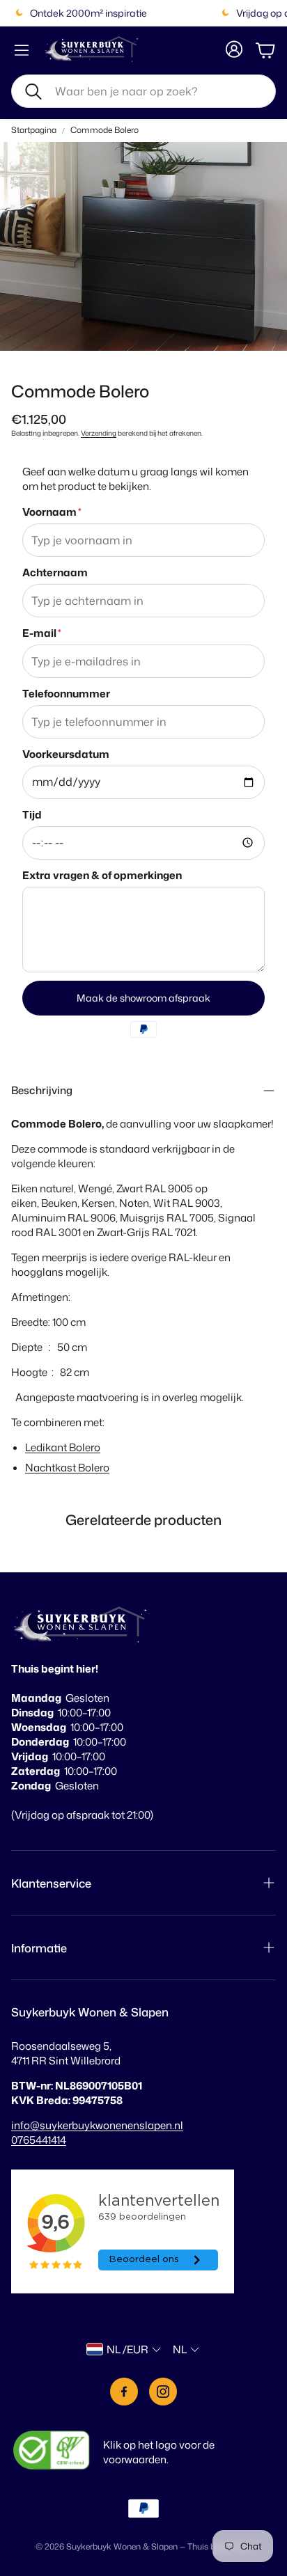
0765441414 (39, 2140)
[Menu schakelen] (22, 50)
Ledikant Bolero (63, 1447)
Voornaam (52, 512)
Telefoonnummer (66, 694)
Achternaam (55, 572)
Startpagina (34, 130)
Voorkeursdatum (66, 754)
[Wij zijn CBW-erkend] (52, 2452)
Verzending (99, 433)
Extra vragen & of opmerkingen (102, 875)
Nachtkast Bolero (67, 1468)
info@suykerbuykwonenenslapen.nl (97, 2125)
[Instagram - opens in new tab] (163, 2392)
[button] (143, 91)
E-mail (42, 633)
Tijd (32, 815)
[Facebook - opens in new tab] (124, 2392)
